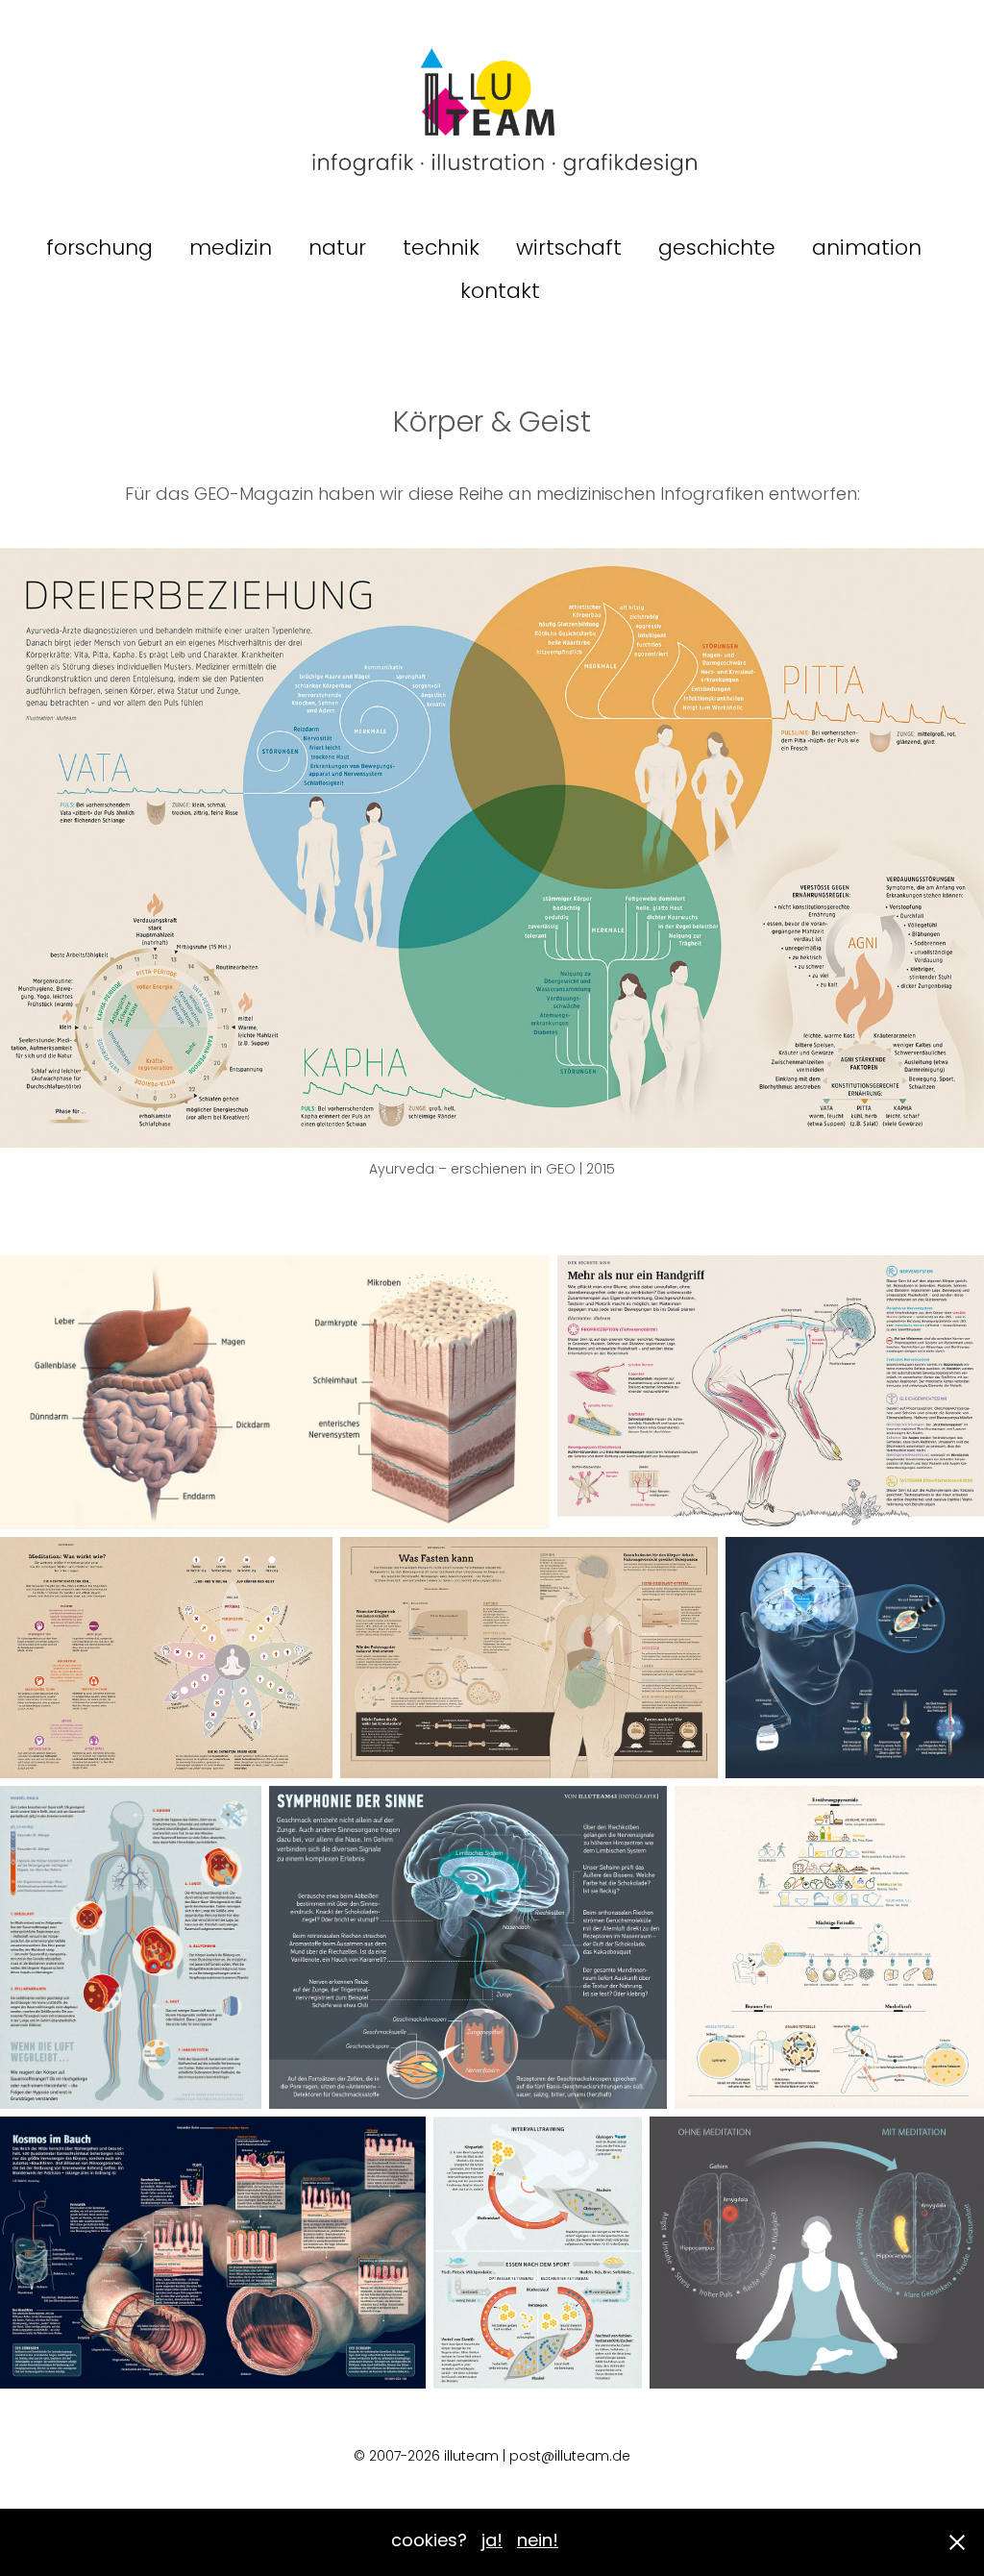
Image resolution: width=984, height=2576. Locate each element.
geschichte (717, 249)
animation (867, 249)
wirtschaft (569, 249)
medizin (231, 249)
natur (337, 249)
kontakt (500, 293)
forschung (99, 249)
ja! (492, 2542)
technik (441, 249)
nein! (538, 2542)
